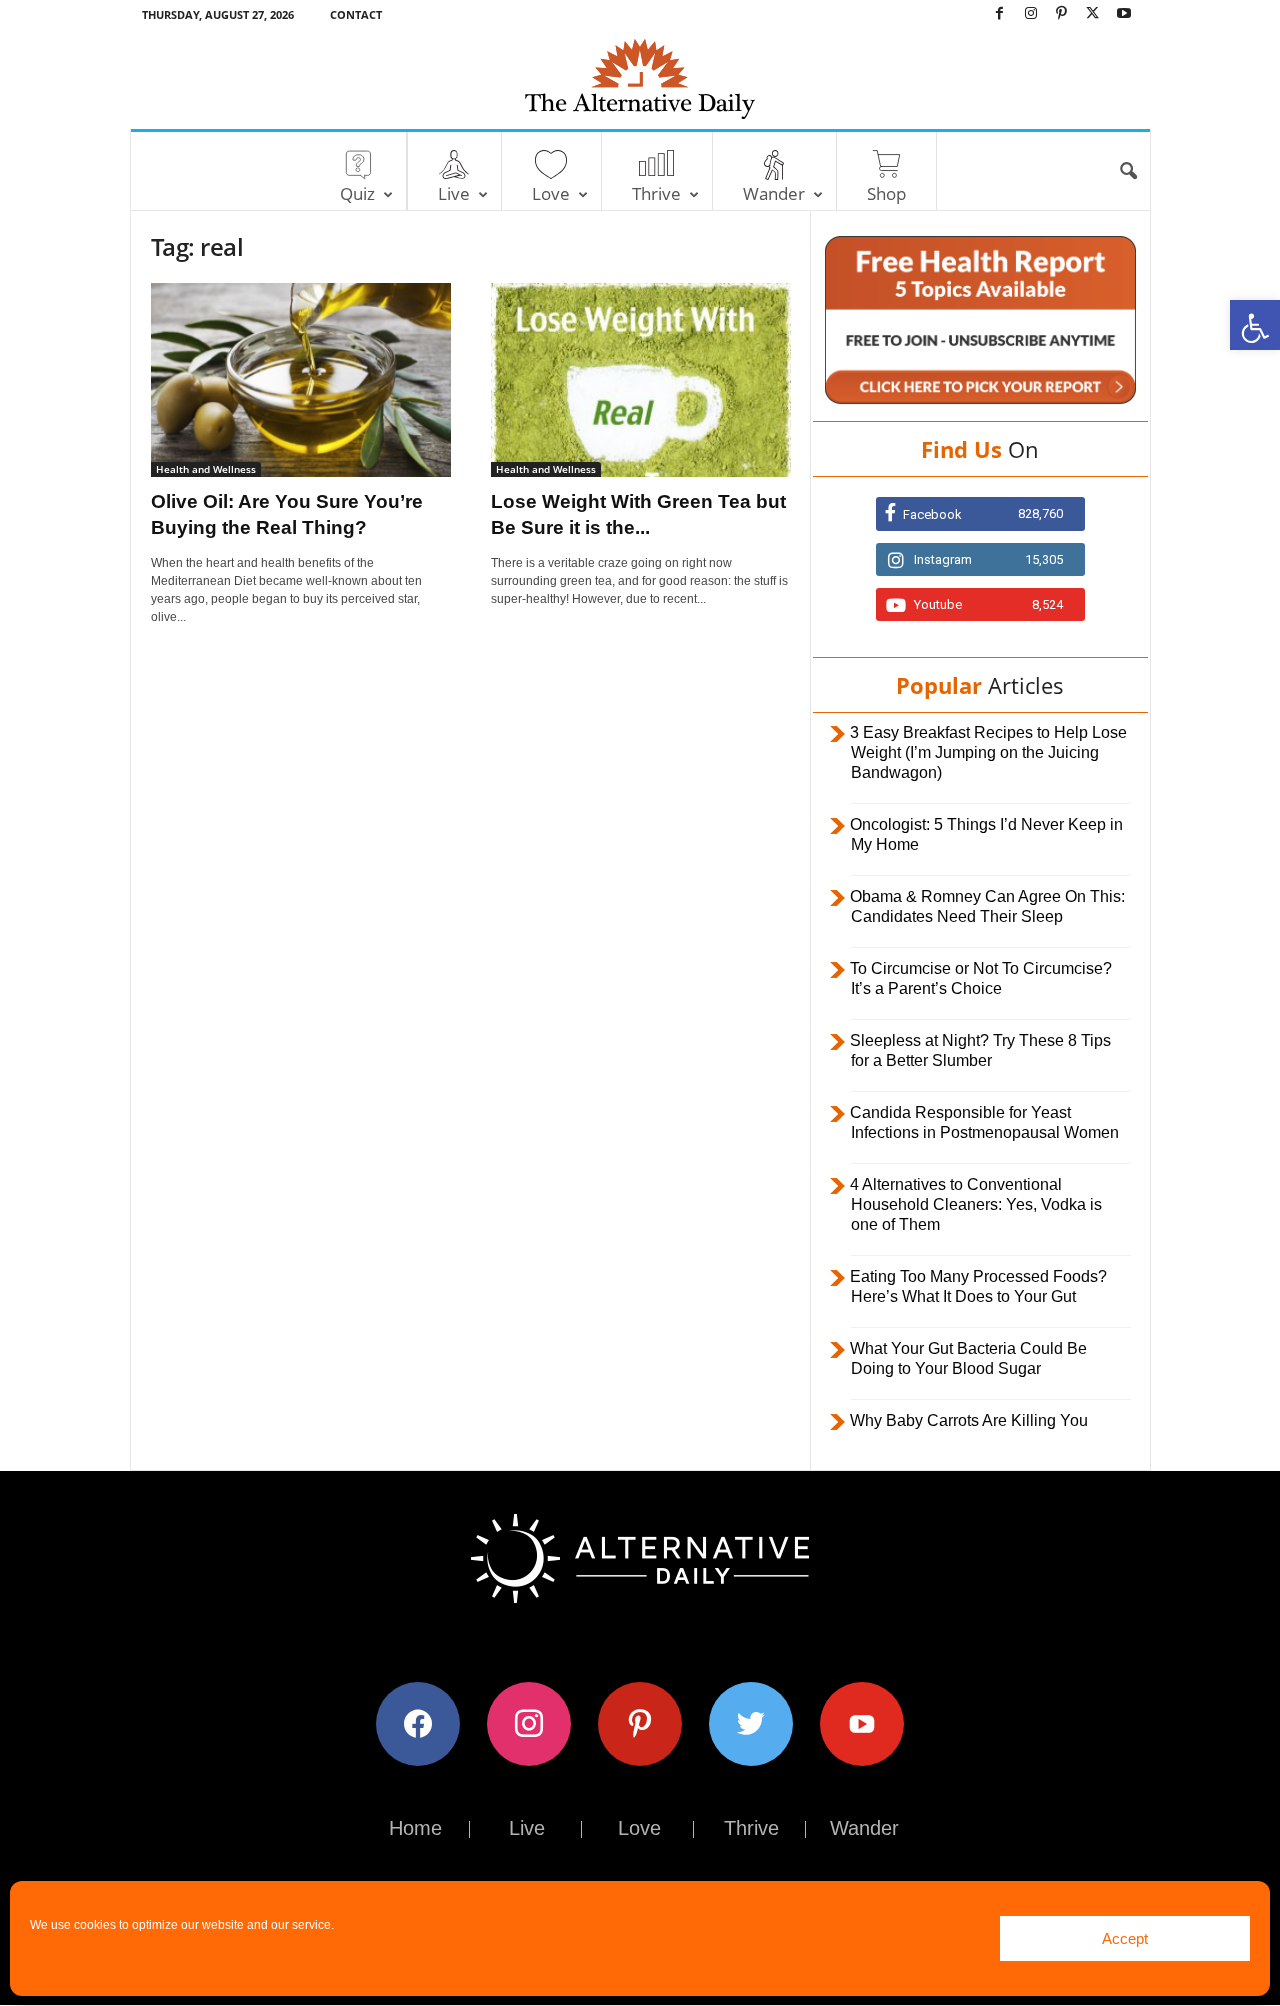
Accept (1125, 1938)
